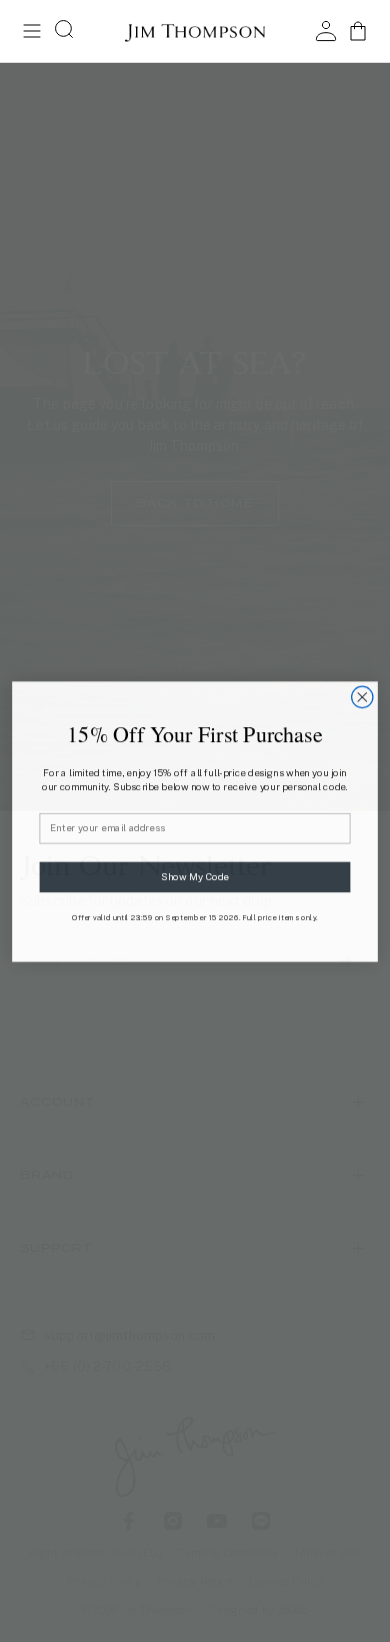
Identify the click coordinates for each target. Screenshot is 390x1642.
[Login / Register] (326, 31)
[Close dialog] (362, 696)
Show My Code (195, 876)
